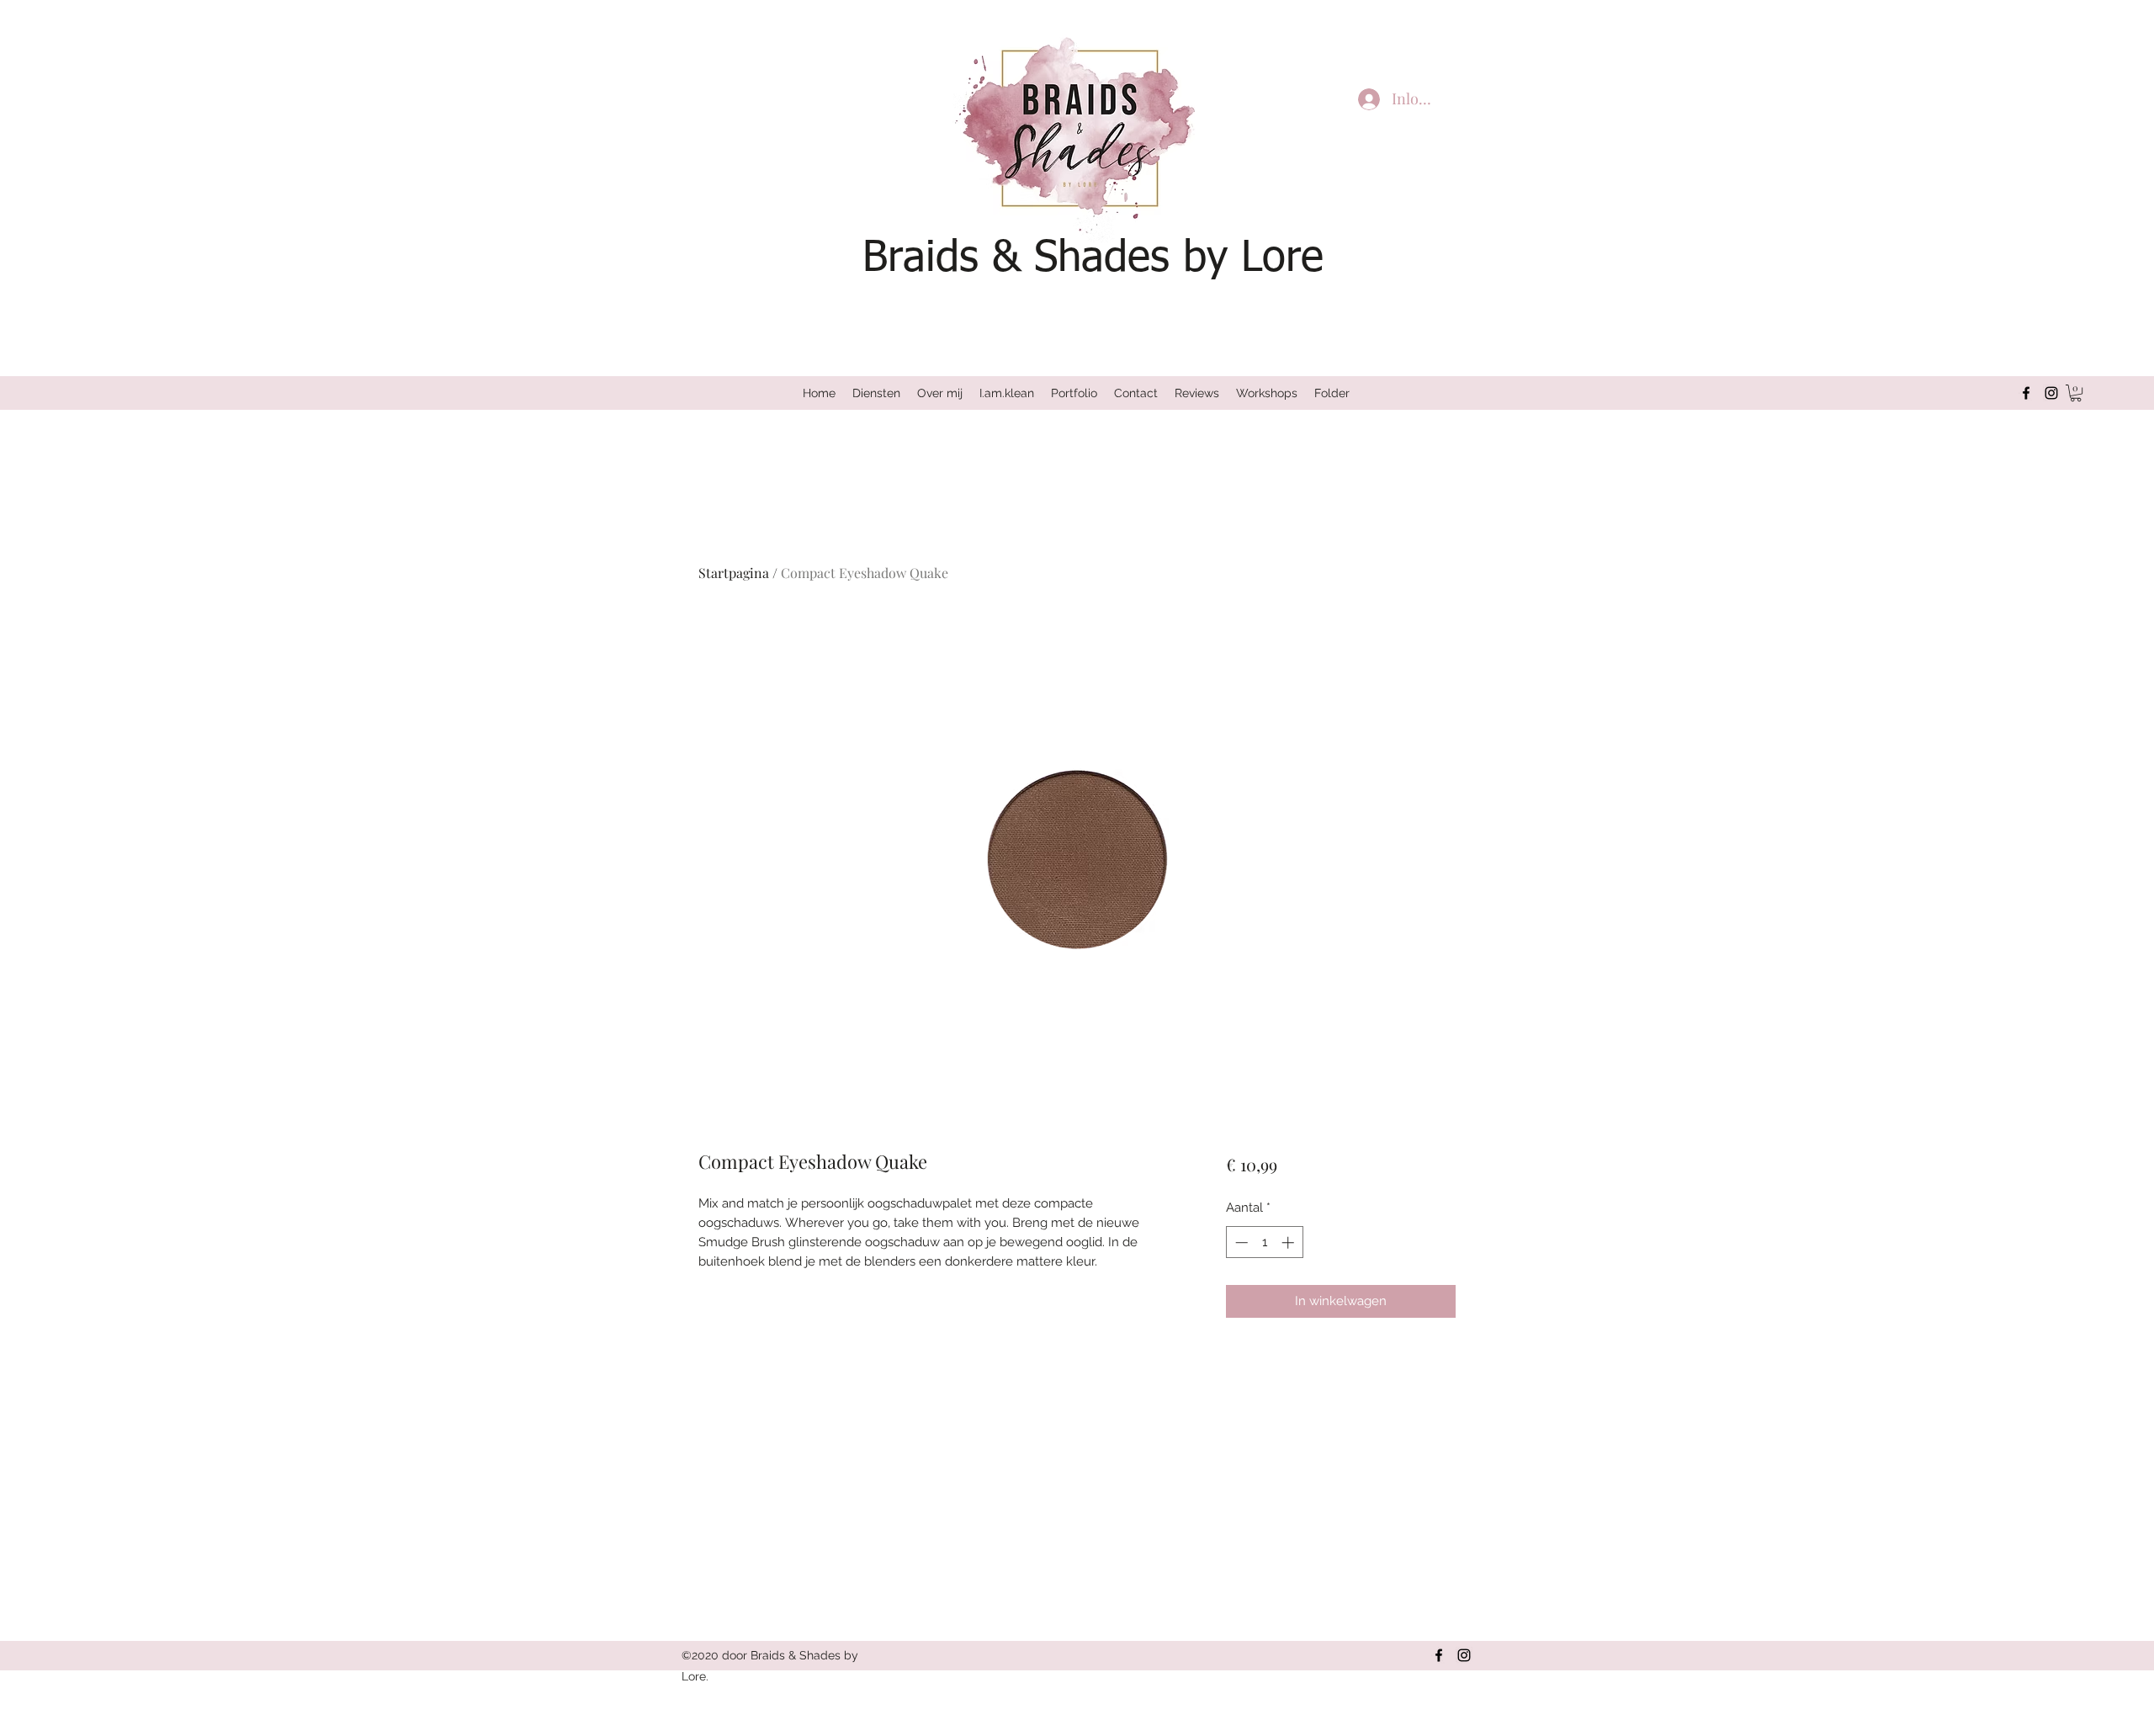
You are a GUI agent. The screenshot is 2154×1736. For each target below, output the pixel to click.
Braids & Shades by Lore (1093, 259)
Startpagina (734, 573)
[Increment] (1289, 1242)
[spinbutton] (1264, 1242)
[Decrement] (1240, 1242)
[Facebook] (2026, 393)
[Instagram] (2051, 393)
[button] (2076, 393)
